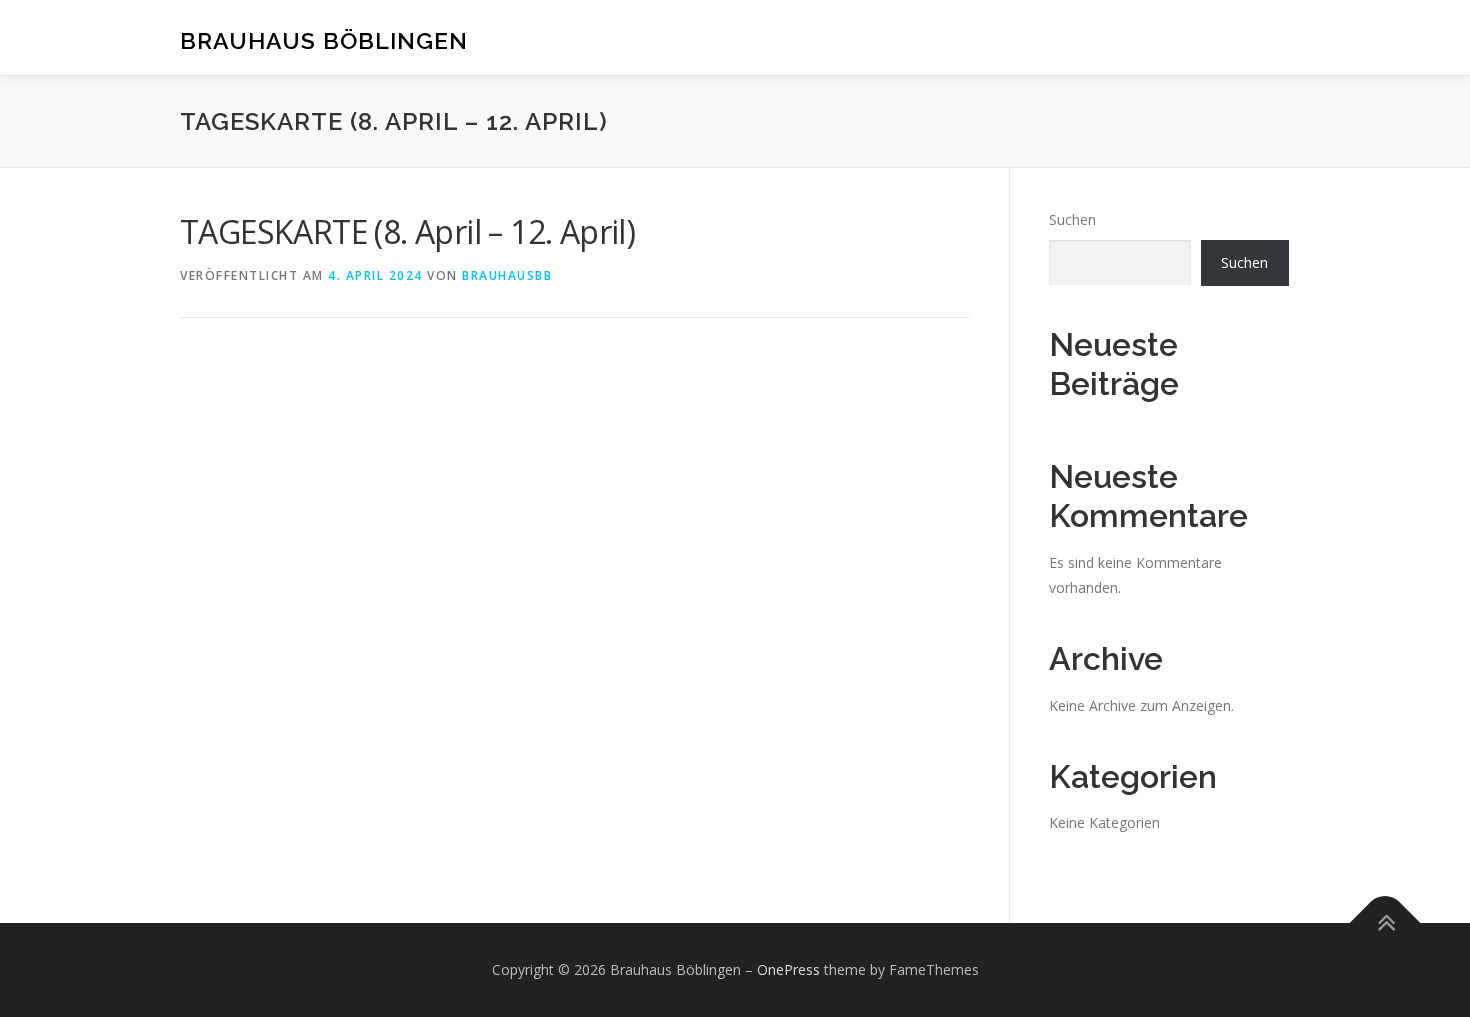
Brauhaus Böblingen (324, 40)
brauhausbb (507, 275)
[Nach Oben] (1385, 922)
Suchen (1072, 219)
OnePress (788, 969)
